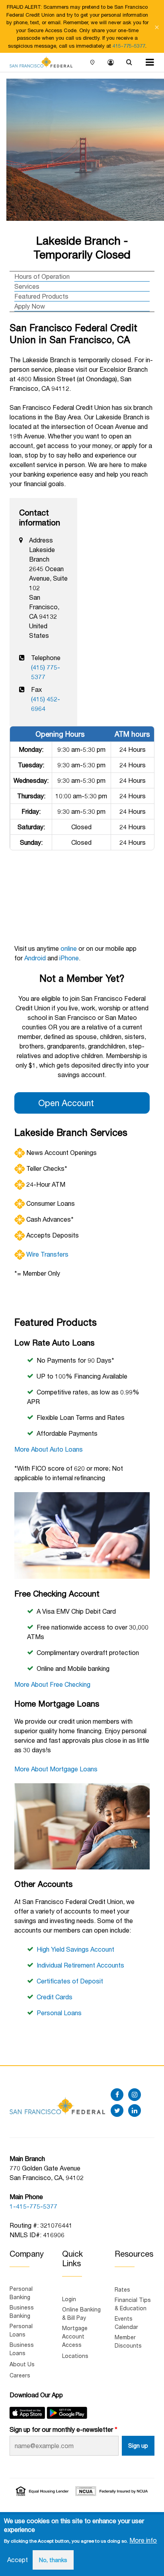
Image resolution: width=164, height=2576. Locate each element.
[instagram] (135, 2095)
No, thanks (53, 2560)
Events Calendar (126, 2323)
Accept (18, 2560)
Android (35, 958)
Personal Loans (59, 2013)
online (69, 948)
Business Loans (22, 2349)
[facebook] (117, 2095)
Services (27, 286)
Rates (122, 2289)
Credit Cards (55, 1997)
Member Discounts (128, 2341)
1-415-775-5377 (33, 2206)
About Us (22, 2364)
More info (143, 2540)
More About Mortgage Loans (56, 1769)
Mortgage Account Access (75, 2336)
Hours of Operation (42, 276)
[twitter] (117, 2111)
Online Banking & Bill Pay (81, 2313)
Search (129, 63)
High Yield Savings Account (75, 1949)
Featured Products (41, 296)
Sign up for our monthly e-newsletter (61, 2429)
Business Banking (22, 2311)
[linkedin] (135, 2111)
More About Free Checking (52, 1684)
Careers (20, 2375)
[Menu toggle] (150, 62)
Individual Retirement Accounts (80, 1965)
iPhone (69, 958)
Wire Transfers (47, 1254)
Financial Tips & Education (133, 2304)
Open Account (66, 1103)
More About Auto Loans (49, 1449)
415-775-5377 (129, 46)
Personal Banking (21, 2293)
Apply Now (30, 306)
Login (111, 63)
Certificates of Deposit (70, 1981)
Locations (92, 63)
